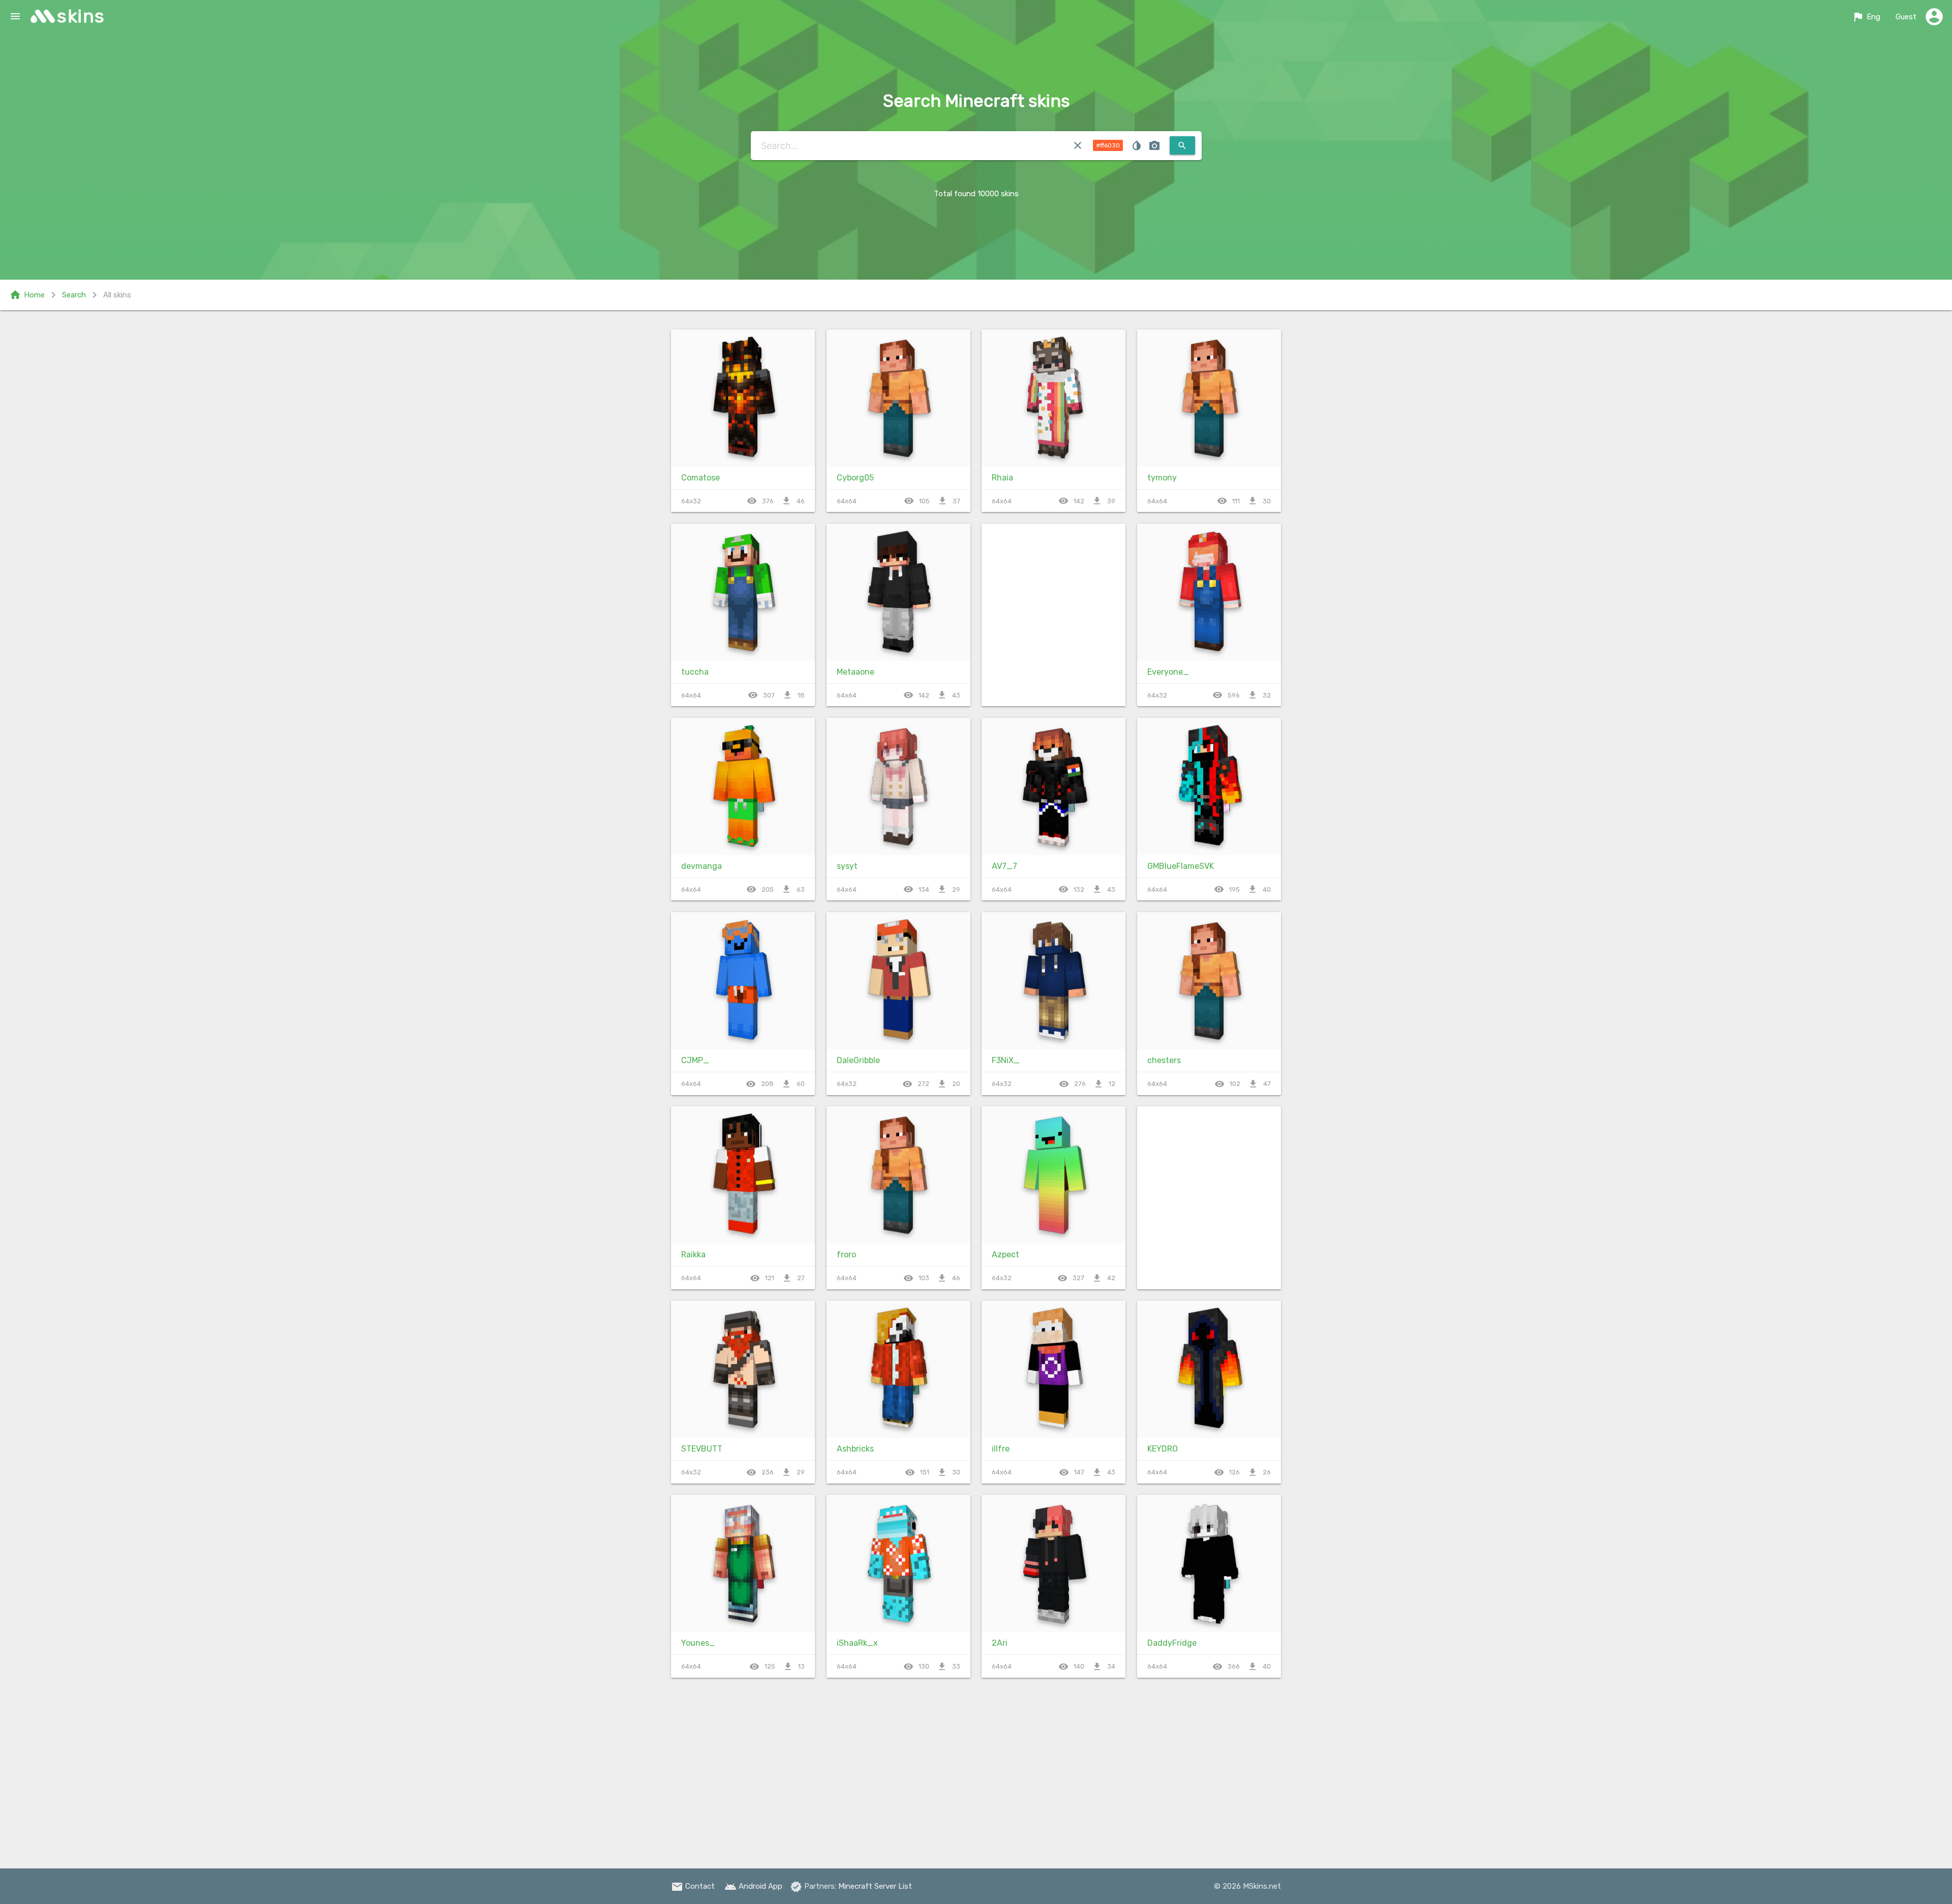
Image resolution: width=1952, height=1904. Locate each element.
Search (74, 295)
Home (27, 295)
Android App (753, 1886)
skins (81, 16)
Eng (1866, 17)
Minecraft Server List (875, 1886)
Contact (693, 1886)
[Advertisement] (1054, 615)
